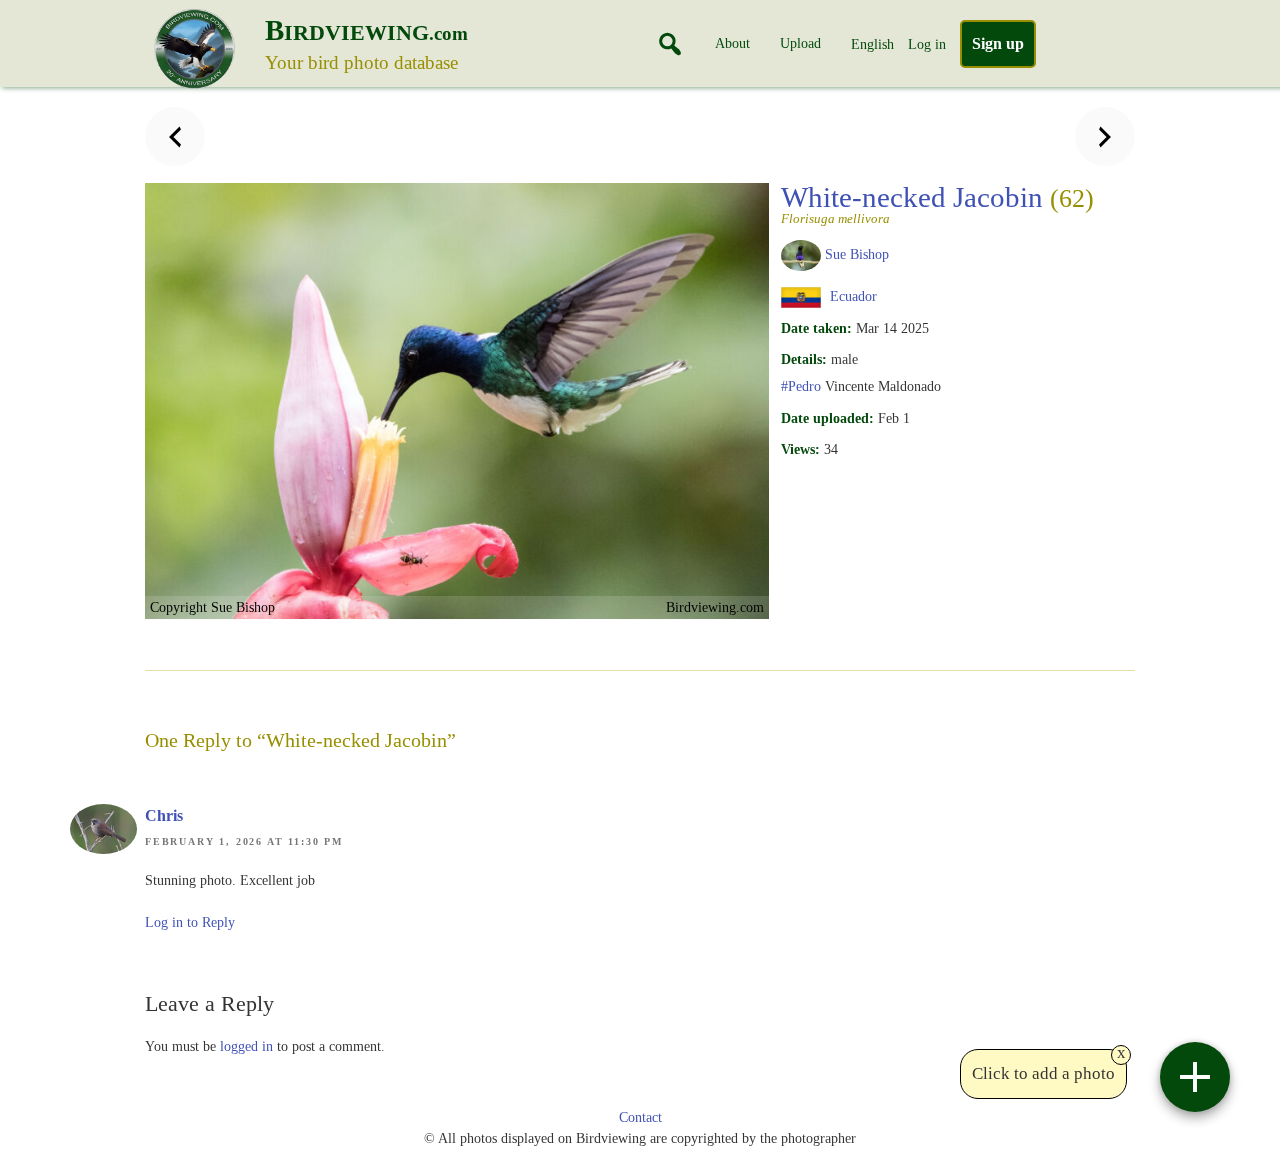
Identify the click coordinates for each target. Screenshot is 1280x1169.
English (872, 44)
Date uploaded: (827, 418)
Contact (640, 1117)
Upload (800, 43)
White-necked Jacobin (937, 203)
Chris (164, 815)
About (732, 43)
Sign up (998, 43)
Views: (800, 449)
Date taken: (816, 328)
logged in (246, 1046)
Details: (804, 359)
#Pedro (801, 386)
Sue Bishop (857, 254)
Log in (927, 44)
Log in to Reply (190, 922)
